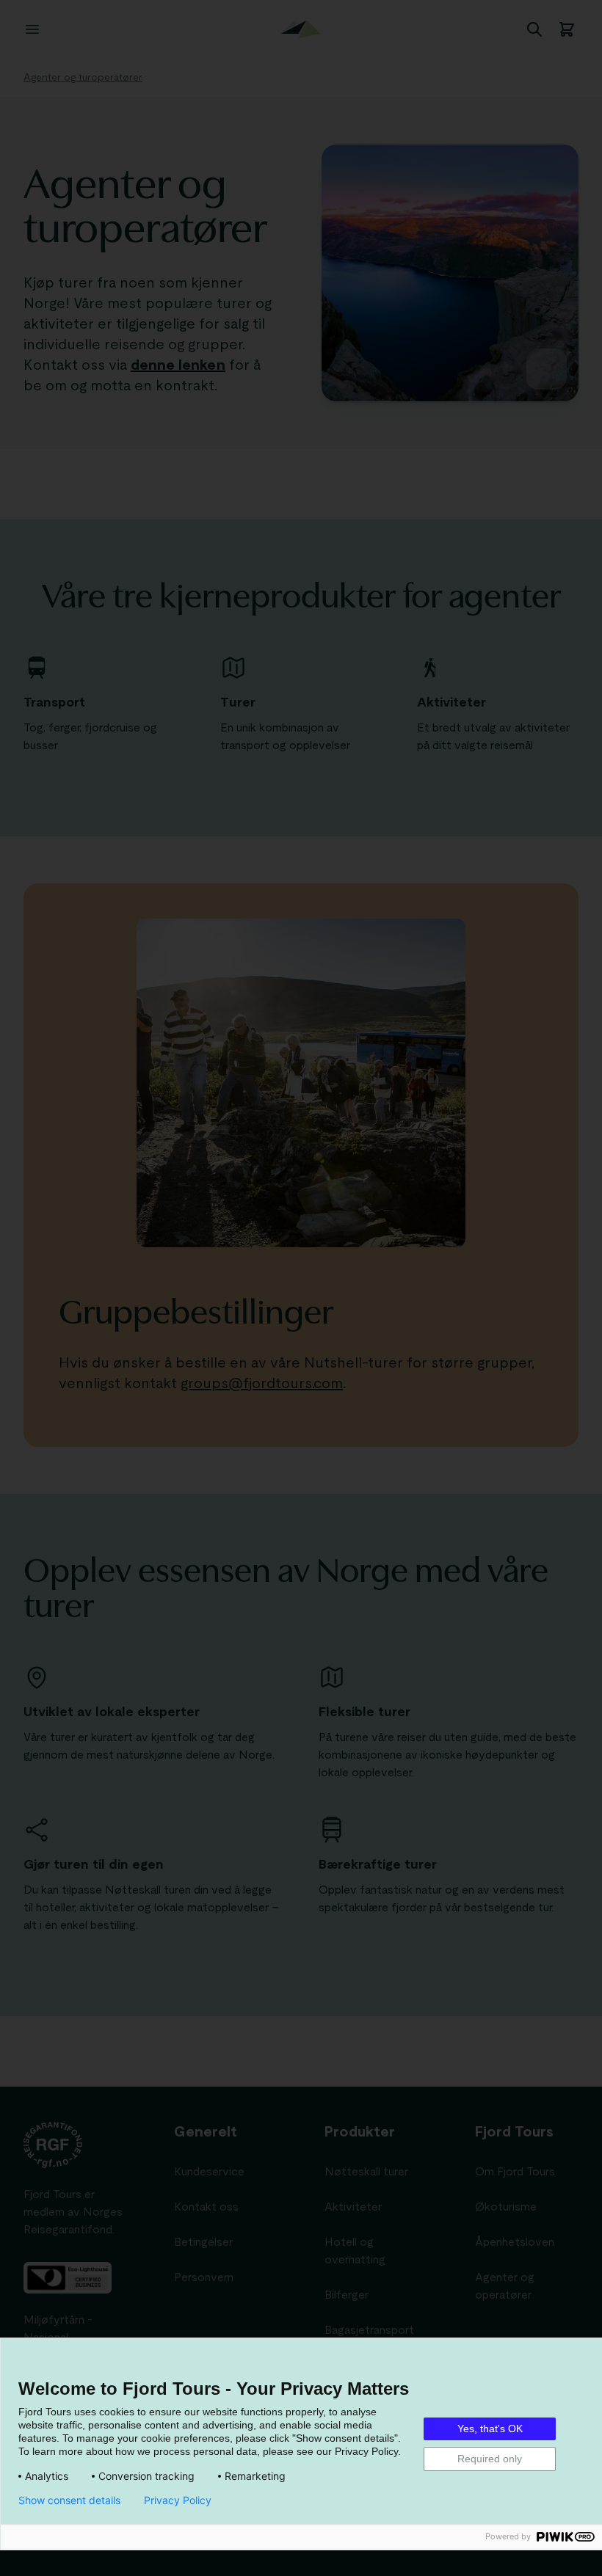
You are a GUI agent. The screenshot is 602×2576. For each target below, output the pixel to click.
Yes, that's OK (490, 2429)
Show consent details (69, 2500)
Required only (490, 2459)
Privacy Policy (178, 2500)
